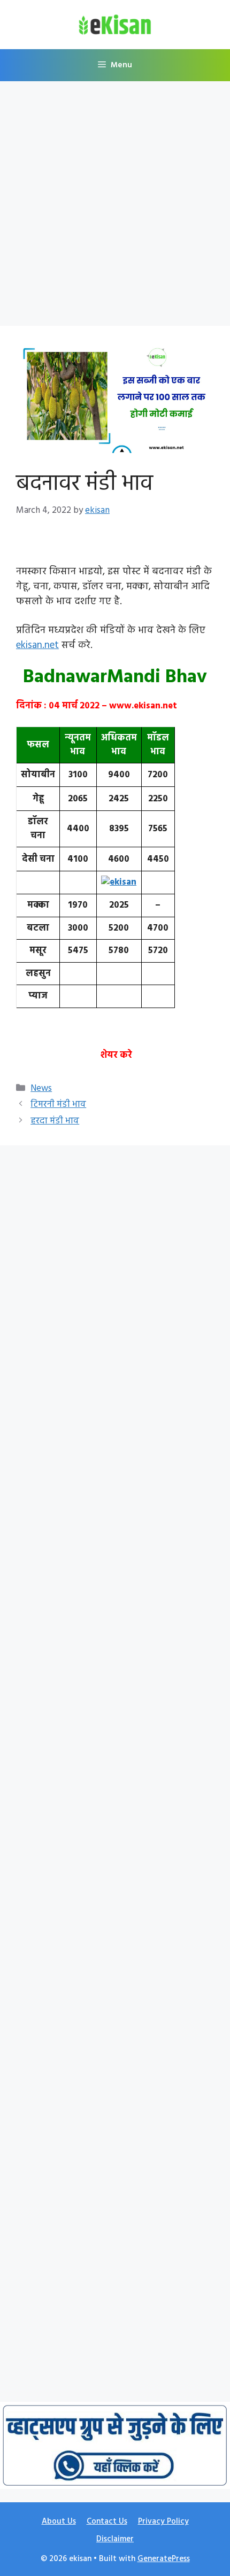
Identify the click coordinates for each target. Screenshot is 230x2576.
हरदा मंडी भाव (55, 1121)
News (41, 1088)
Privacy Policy (163, 2522)
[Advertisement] (115, 207)
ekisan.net (37, 645)
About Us (59, 2522)
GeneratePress (164, 2559)
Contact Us (107, 2522)
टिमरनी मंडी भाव (58, 1104)
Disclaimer (115, 2539)
